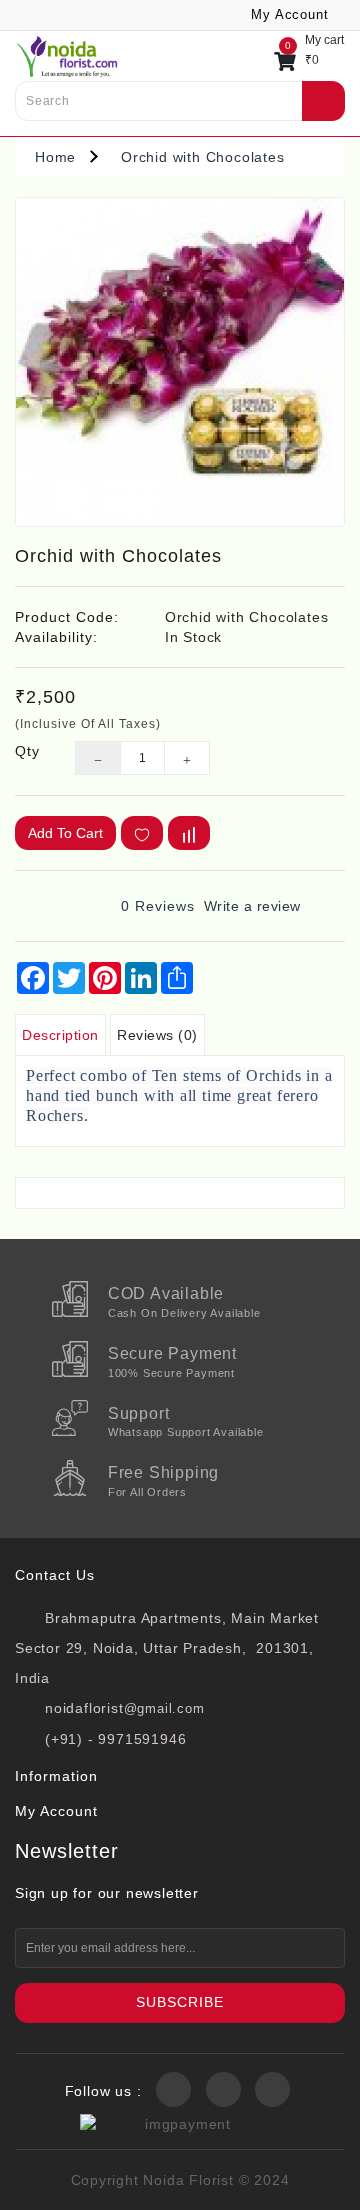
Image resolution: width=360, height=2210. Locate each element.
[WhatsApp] (46, 2184)
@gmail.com (164, 1708)
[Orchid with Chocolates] (180, 362)
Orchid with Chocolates (203, 157)
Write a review (252, 906)
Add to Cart (65, 833)
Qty (27, 751)
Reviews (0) (157, 1035)
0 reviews (158, 906)
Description (60, 1035)
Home (55, 157)
